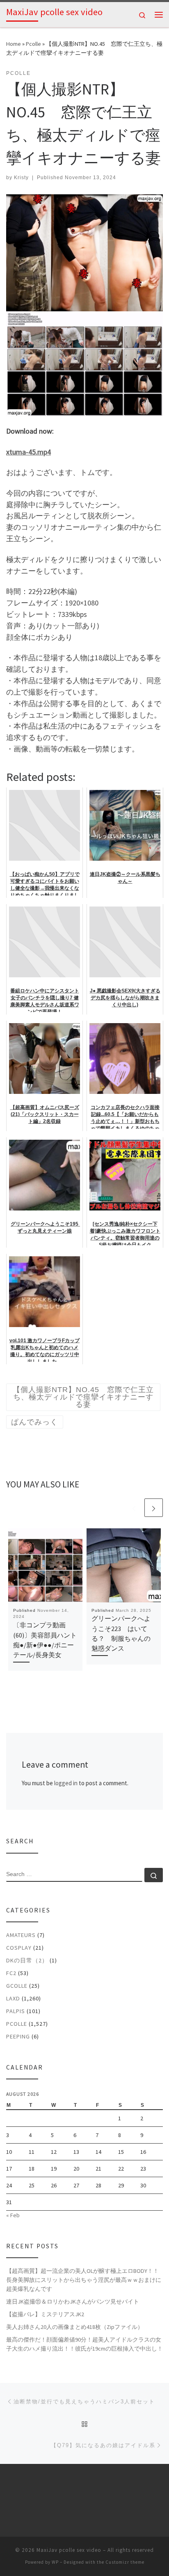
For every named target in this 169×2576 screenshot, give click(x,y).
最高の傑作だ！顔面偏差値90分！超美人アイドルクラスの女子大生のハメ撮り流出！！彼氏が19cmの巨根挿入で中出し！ (84, 2344)
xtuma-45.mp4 (29, 452)
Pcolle (33, 44)
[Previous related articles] (134, 1508)
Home (14, 44)
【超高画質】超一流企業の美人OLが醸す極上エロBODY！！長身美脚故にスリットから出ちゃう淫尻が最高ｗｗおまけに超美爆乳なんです (84, 2280)
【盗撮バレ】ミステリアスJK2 (45, 2314)
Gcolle (17, 1986)
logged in (66, 1783)
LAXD (13, 1998)
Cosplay (19, 1948)
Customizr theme (125, 2562)
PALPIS (16, 2011)
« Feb (13, 2215)
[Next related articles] (154, 1508)
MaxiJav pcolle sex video (69, 2550)
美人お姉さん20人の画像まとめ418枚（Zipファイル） (75, 2327)
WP (55, 2562)
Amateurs (21, 1935)
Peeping (18, 2036)
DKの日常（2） (27, 1960)
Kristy (21, 178)
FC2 (11, 1973)
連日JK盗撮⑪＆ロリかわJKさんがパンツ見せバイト (73, 2302)
